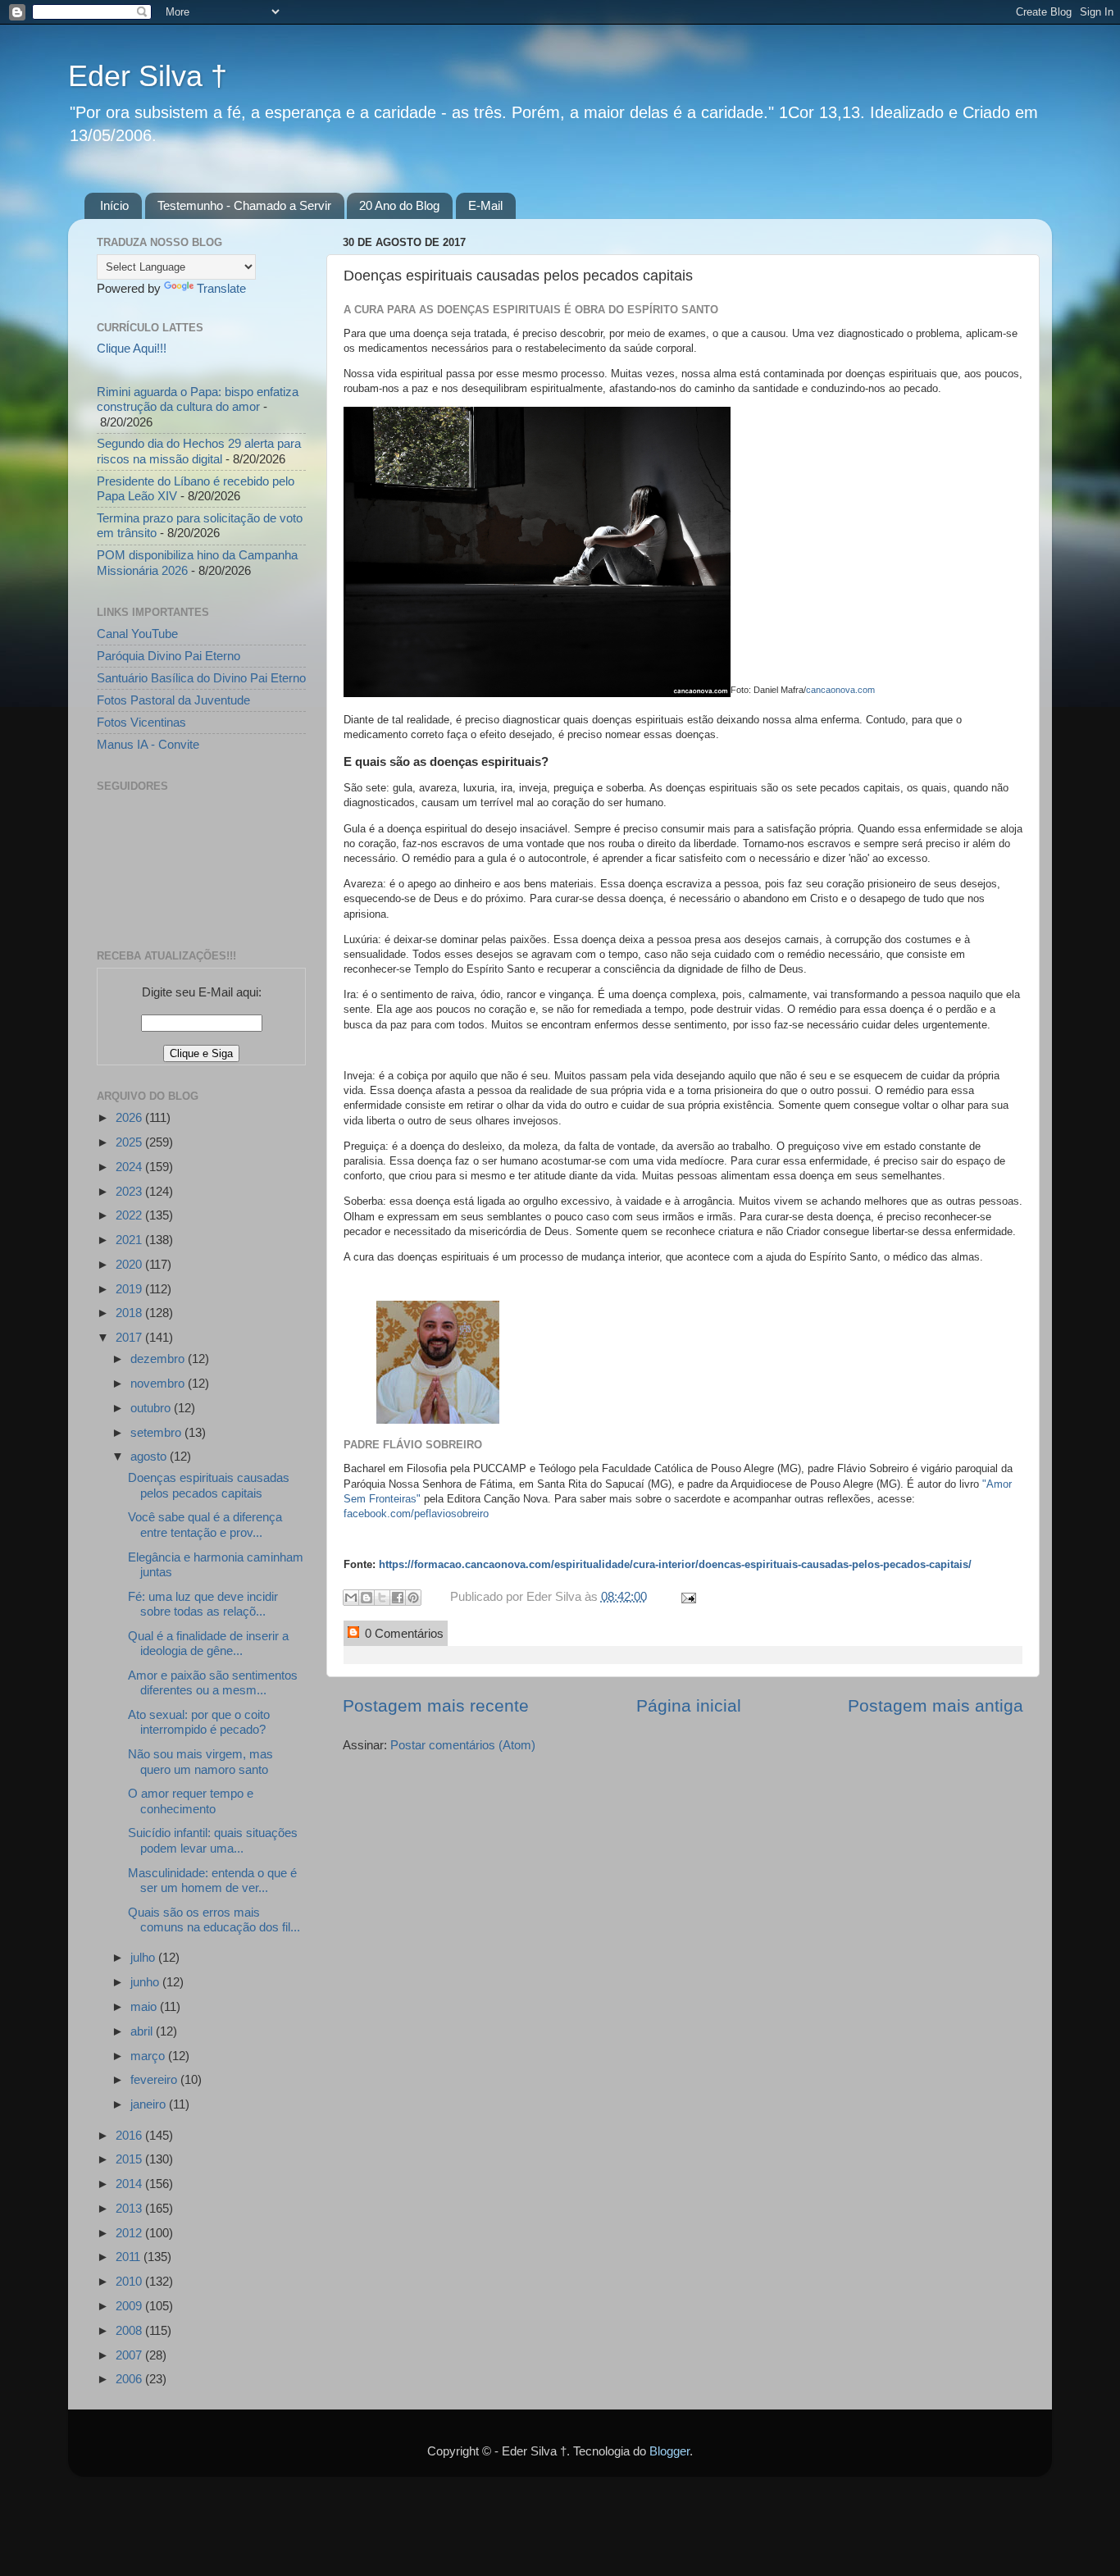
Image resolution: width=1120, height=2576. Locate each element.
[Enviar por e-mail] (351, 1598)
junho (146, 1982)
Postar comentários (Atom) (463, 1745)
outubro (152, 1408)
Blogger (669, 2451)
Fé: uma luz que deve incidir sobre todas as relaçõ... (203, 1604)
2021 (130, 1240)
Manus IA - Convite (148, 744)
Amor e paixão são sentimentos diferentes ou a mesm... (213, 1682)
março (149, 2056)
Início (114, 205)
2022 (130, 1215)
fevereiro (155, 2079)
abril (143, 2031)
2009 (130, 2306)
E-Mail (485, 205)
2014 (130, 2184)
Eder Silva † (148, 76)
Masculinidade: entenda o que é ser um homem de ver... (212, 1880)
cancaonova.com (840, 690)
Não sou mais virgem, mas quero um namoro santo (200, 1761)
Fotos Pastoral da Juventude (173, 700)
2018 (130, 1313)
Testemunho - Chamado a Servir (244, 205)
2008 (130, 2330)
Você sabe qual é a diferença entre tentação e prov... (205, 1524)
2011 (130, 2257)
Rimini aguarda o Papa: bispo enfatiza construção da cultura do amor (198, 399)
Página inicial (689, 1706)
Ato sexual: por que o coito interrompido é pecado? (199, 1722)
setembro (157, 1432)
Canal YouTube (137, 634)
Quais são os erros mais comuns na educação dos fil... (214, 1919)
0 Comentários (403, 1633)
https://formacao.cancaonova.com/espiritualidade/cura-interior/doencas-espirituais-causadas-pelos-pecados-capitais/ (675, 1564)
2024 (130, 1167)
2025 (130, 1142)
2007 (130, 2355)
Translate (221, 288)
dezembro (159, 1359)
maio (145, 2006)
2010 (130, 2281)
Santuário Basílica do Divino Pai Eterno (201, 678)
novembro (159, 1383)
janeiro (150, 2104)
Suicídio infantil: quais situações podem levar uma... (213, 1840)
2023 (130, 1191)
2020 (130, 1264)
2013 (130, 2208)
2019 (130, 1289)
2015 (130, 2159)
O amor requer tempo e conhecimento (191, 1801)
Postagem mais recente (436, 1706)
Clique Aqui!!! (132, 348)
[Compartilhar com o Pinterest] (413, 1598)
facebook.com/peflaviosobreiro (416, 1514)
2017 (130, 1337)
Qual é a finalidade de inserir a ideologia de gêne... (208, 1643)
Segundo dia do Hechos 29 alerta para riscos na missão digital (199, 451)
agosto (150, 1456)
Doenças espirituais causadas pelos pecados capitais (209, 1485)
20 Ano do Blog (399, 205)
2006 (130, 2379)
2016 (130, 2135)
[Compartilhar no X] (382, 1598)
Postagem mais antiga (936, 1706)
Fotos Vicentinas (141, 722)
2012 (130, 2233)
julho (144, 1957)
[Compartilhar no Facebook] (398, 1598)
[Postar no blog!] (367, 1598)
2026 (130, 1117)
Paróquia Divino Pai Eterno (168, 656)
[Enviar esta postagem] (685, 1596)
